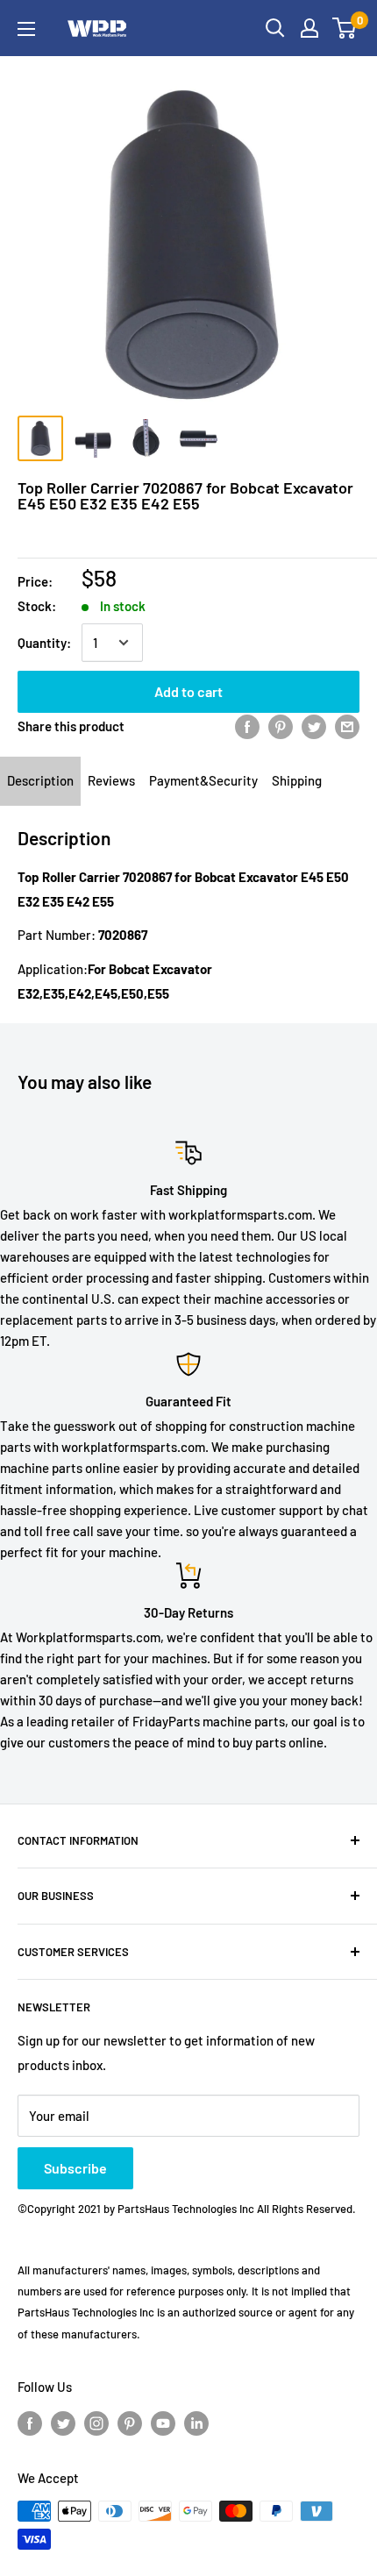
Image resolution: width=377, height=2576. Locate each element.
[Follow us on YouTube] (163, 2423)
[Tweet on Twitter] (314, 726)
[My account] (309, 28)
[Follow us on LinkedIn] (196, 2423)
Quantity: (44, 643)
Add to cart (188, 691)
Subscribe (75, 2168)
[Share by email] (347, 726)
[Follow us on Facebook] (30, 2423)
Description (40, 780)
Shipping (297, 780)
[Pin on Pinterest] (281, 726)
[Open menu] (26, 29)
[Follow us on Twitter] (63, 2423)
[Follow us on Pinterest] (130, 2423)
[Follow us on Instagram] (96, 2423)
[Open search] (275, 28)
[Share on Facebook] (247, 726)
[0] (345, 28)
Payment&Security (203, 780)
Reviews (111, 780)
